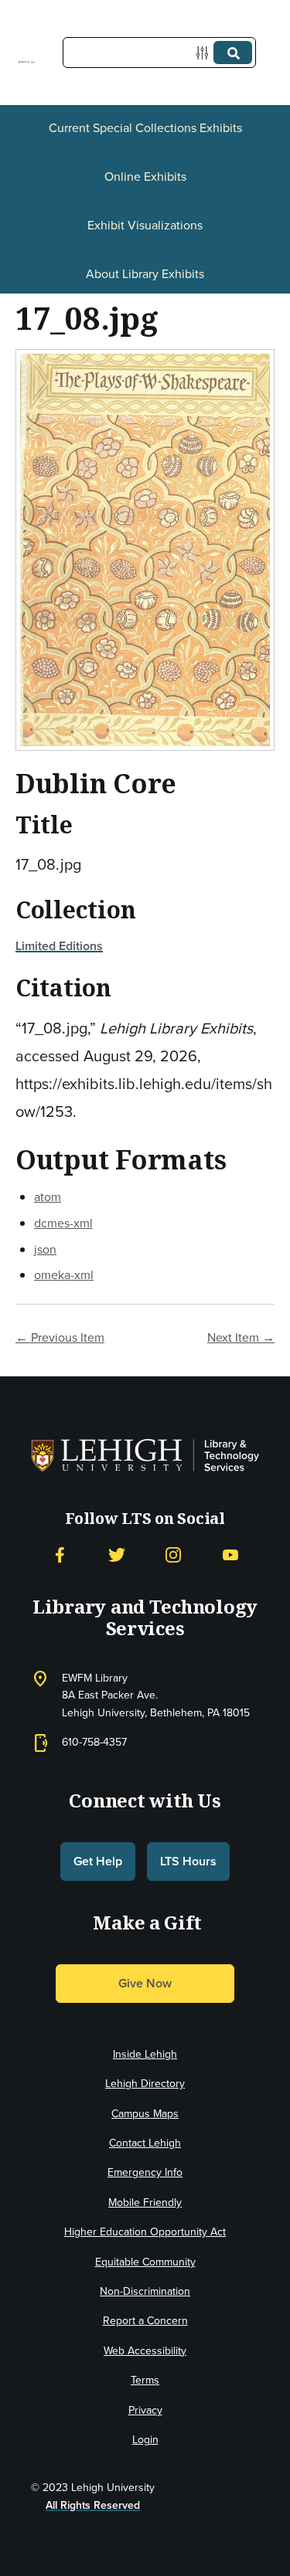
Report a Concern (145, 2321)
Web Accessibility (145, 2351)
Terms (145, 2380)
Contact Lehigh (145, 2143)
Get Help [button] (98, 1861)
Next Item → (241, 1337)
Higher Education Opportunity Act (145, 2232)
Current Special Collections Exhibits (145, 128)
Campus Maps (145, 2114)
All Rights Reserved (93, 2505)
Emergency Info (145, 2172)
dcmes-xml (63, 1223)
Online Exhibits (145, 176)
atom (48, 1197)
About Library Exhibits (145, 274)
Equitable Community (145, 2262)
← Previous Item (60, 1337)
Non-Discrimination (145, 2291)
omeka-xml (64, 1275)
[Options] (205, 53)
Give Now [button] (145, 1983)
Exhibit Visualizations (145, 225)
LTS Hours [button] (188, 1861)
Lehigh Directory (145, 2084)
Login (145, 2440)
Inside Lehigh (145, 2054)
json (45, 1249)
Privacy (145, 2410)
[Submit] (233, 53)
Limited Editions (59, 946)
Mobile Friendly (145, 2203)
